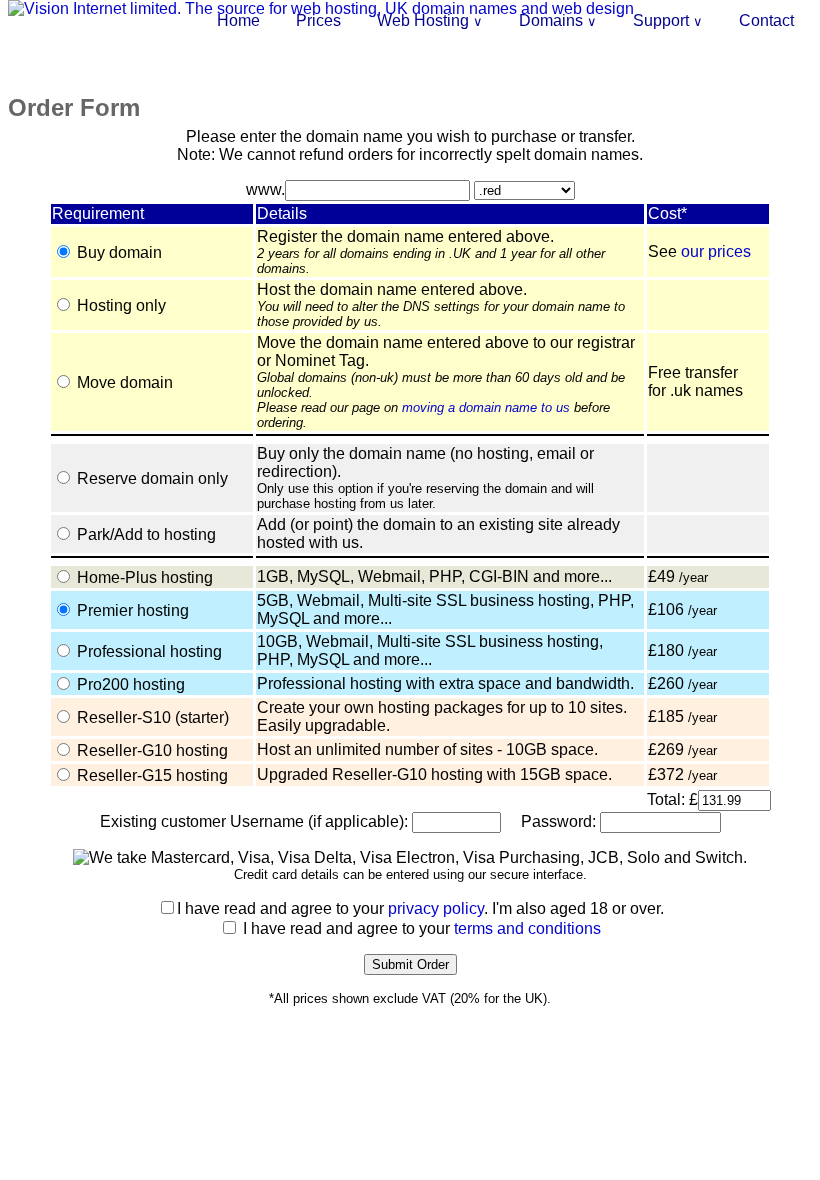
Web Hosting (430, 20)
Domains (558, 20)
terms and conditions (527, 928)
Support (668, 20)
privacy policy (436, 908)
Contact (766, 20)
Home (238, 20)
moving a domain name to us (486, 407)
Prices (318, 20)
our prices (716, 251)
